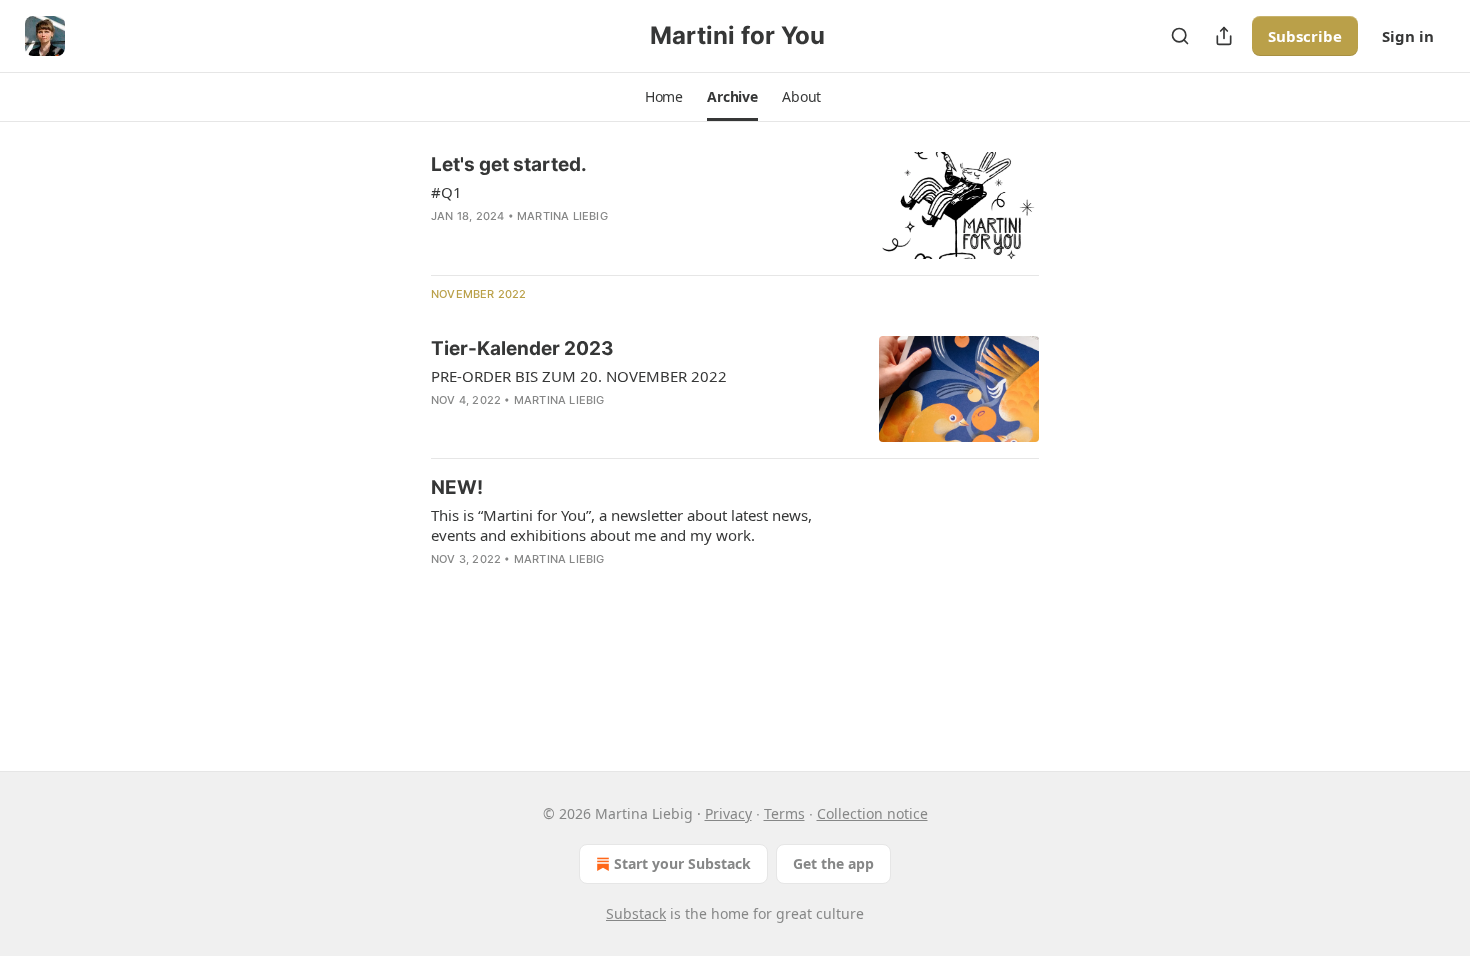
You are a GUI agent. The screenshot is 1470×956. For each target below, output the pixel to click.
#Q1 (446, 192)
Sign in (1408, 36)
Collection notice (872, 813)
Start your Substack (682, 863)
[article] (735, 205)
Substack (636, 913)
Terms (784, 813)
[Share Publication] (1224, 36)
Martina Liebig (562, 216)
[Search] (1180, 36)
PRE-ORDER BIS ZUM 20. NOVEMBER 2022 (579, 376)
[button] (664, 97)
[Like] (444, 585)
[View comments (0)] (585, 242)
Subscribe (1305, 36)
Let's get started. (509, 164)
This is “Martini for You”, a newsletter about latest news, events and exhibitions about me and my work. (621, 525)
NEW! (457, 487)
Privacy (728, 813)
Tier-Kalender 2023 (522, 348)
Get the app (833, 863)
